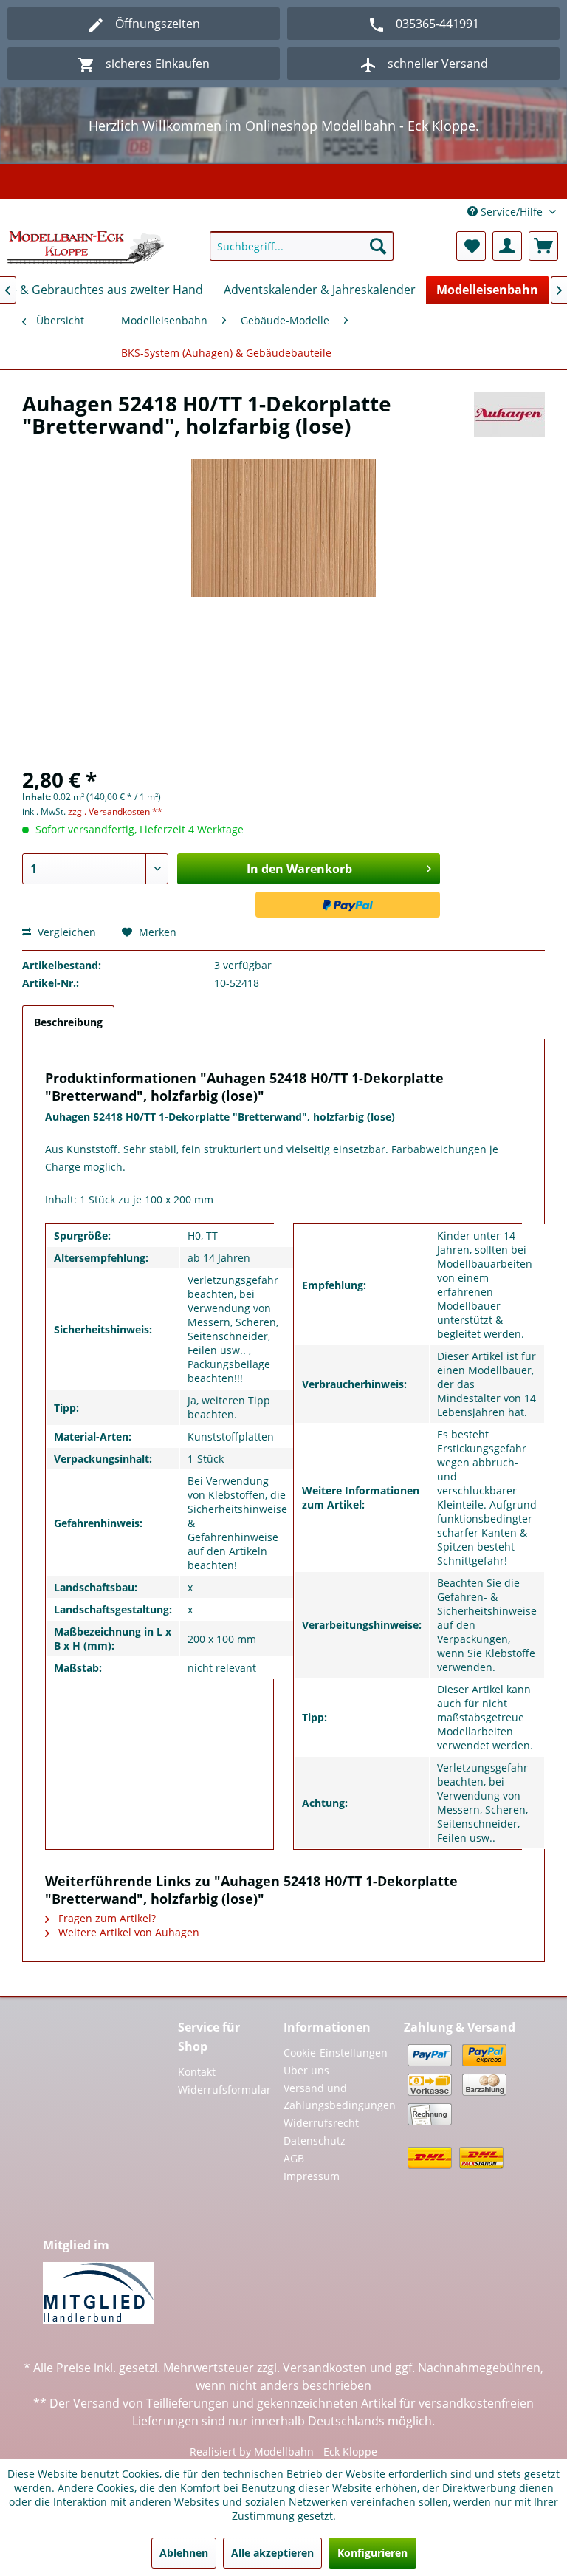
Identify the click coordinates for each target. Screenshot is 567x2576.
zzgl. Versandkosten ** (115, 812)
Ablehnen (184, 2553)
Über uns (306, 2070)
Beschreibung (68, 1022)
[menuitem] (302, 246)
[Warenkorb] (543, 246)
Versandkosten (325, 2368)
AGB (294, 2158)
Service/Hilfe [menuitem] (512, 212)
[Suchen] (378, 246)
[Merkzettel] (471, 246)
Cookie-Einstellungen (336, 2053)
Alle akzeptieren (272, 2553)
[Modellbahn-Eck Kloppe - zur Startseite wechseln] (86, 250)
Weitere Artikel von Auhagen (127, 1932)
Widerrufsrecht (321, 2123)
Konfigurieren (372, 2553)
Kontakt (197, 2072)
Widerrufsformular (223, 2090)
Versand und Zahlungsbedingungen (340, 2097)
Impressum (312, 2176)
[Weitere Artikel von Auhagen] (509, 418)
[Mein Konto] (507, 246)
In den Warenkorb (299, 869)
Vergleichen (65, 932)
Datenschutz (315, 2141)
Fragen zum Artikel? (106, 1918)
